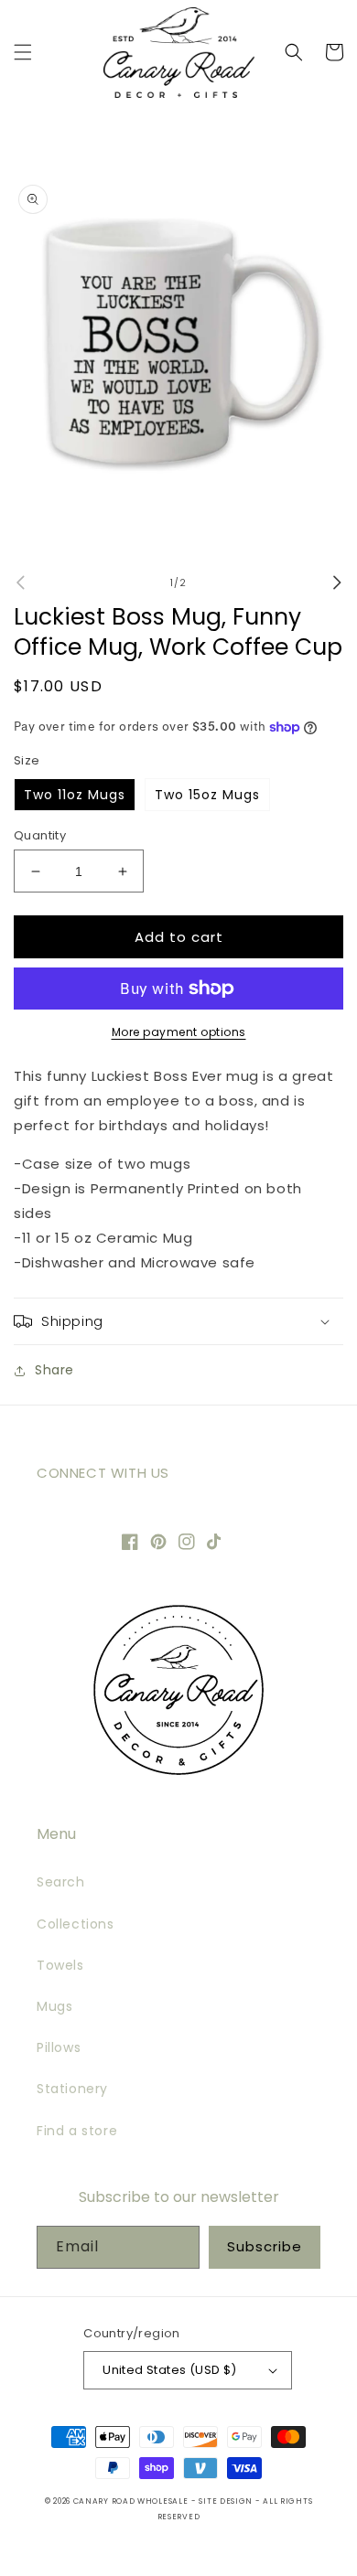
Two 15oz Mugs (207, 795)
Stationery (72, 2089)
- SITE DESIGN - (227, 2501)
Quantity (40, 835)
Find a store (77, 2131)
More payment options (179, 1032)
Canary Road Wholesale (131, 2501)
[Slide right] (337, 583)
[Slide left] (20, 583)
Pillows (59, 2047)
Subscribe (265, 2246)
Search (61, 1882)
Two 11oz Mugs (75, 795)
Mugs (54, 2006)
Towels (60, 1965)
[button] (23, 52)
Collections (76, 1924)
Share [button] (54, 1370)
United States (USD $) (169, 2370)
